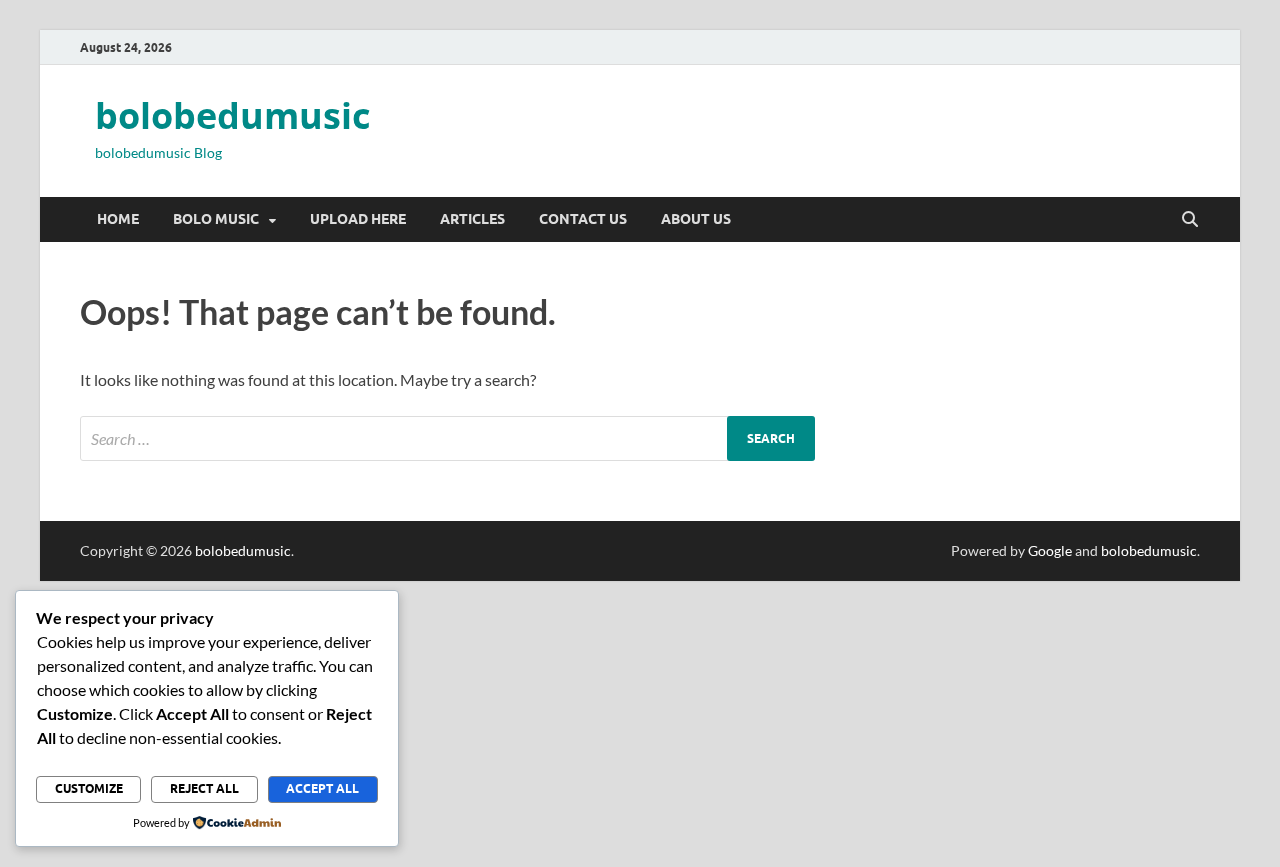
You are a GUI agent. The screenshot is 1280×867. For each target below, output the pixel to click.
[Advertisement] (600, 721)
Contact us (583, 219)
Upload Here (358, 219)
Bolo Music (216, 219)
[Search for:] (447, 438)
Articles (472, 219)
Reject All (204, 788)
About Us (696, 219)
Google (1050, 550)
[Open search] (1190, 220)
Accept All (322, 788)
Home (118, 219)
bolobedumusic (233, 115)
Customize (89, 788)
